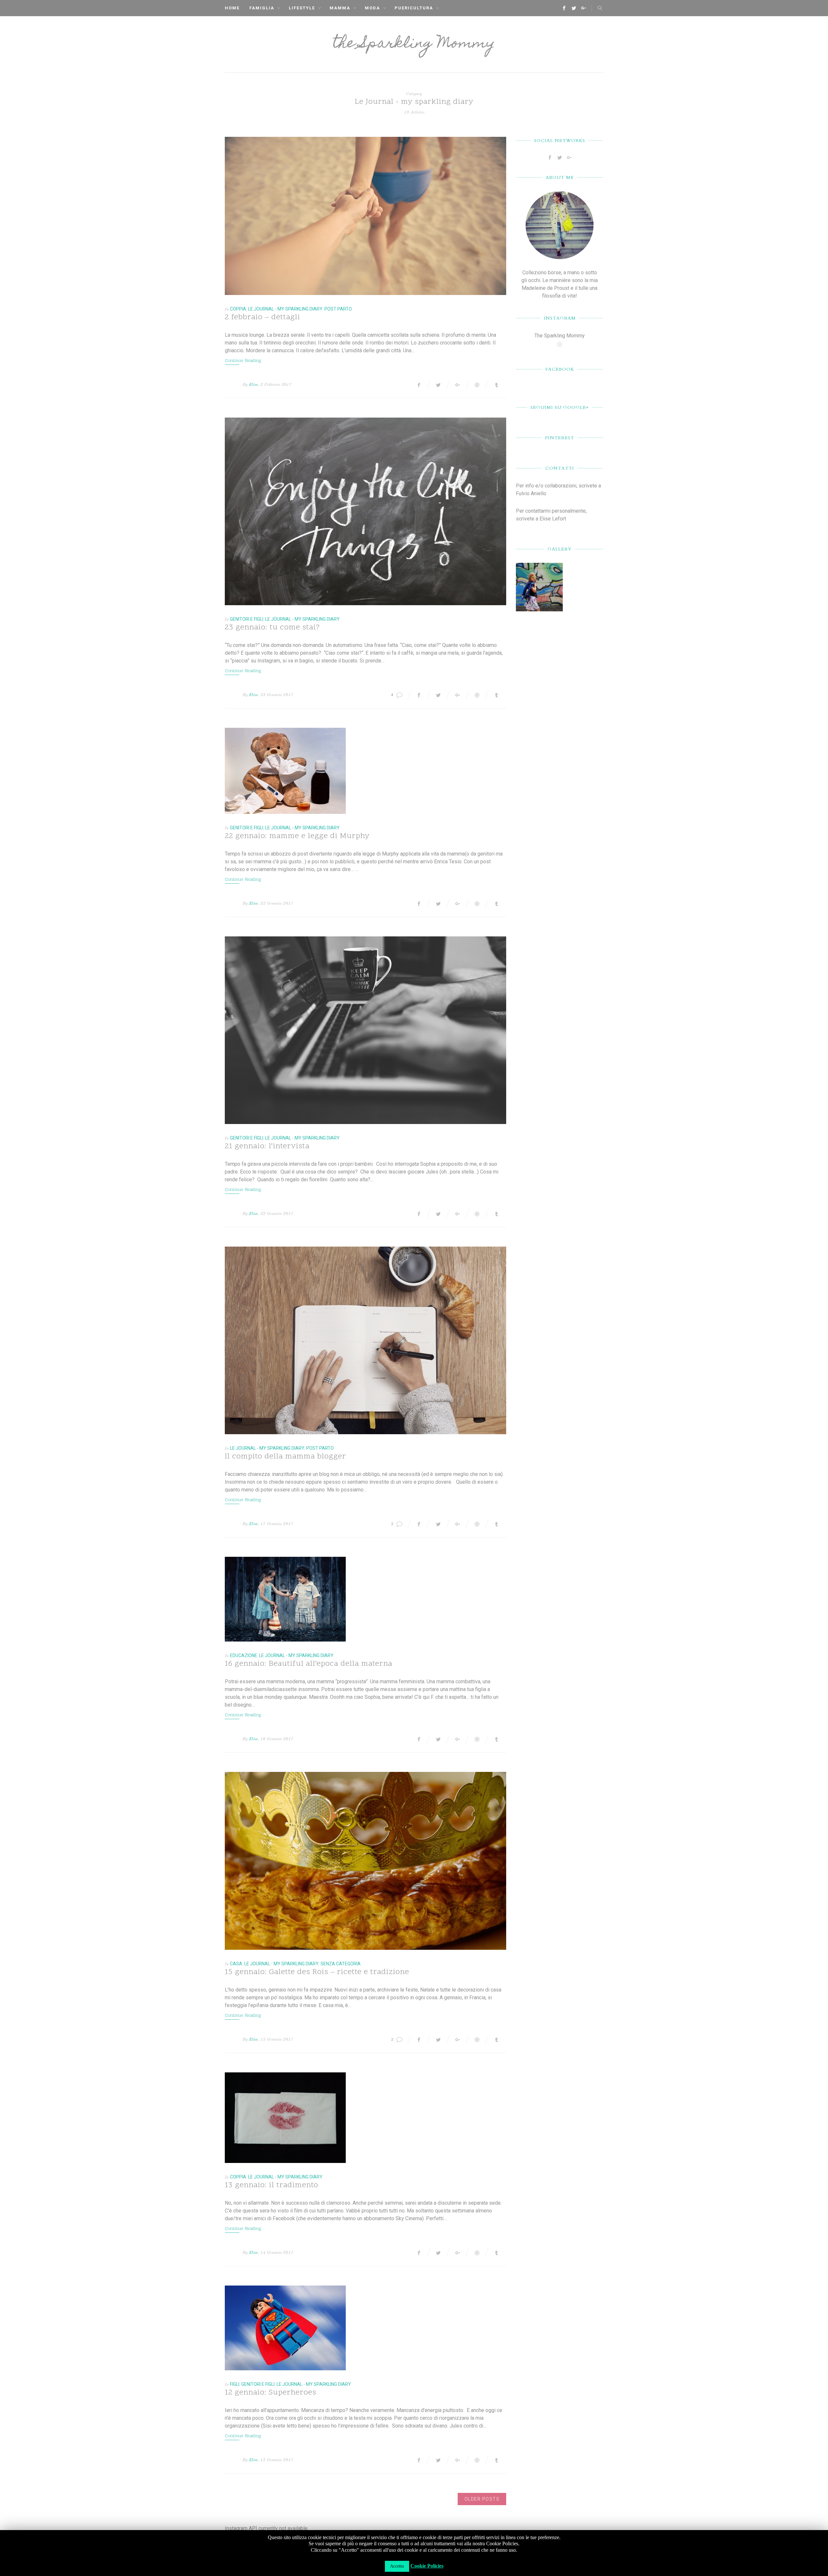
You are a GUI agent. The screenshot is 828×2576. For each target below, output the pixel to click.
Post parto (338, 309)
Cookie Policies (427, 2566)
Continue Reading (243, 361)
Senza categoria (341, 1964)
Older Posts (482, 2499)
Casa (236, 1964)
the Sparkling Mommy (414, 44)
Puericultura (414, 8)
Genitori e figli (247, 619)
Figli (235, 2384)
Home (232, 8)
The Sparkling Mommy (560, 336)
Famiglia (262, 8)
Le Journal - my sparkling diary (285, 309)
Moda (372, 8)
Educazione (244, 1655)
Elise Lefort (553, 519)
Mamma (340, 8)
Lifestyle (302, 8)
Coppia (238, 309)
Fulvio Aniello (531, 493)
